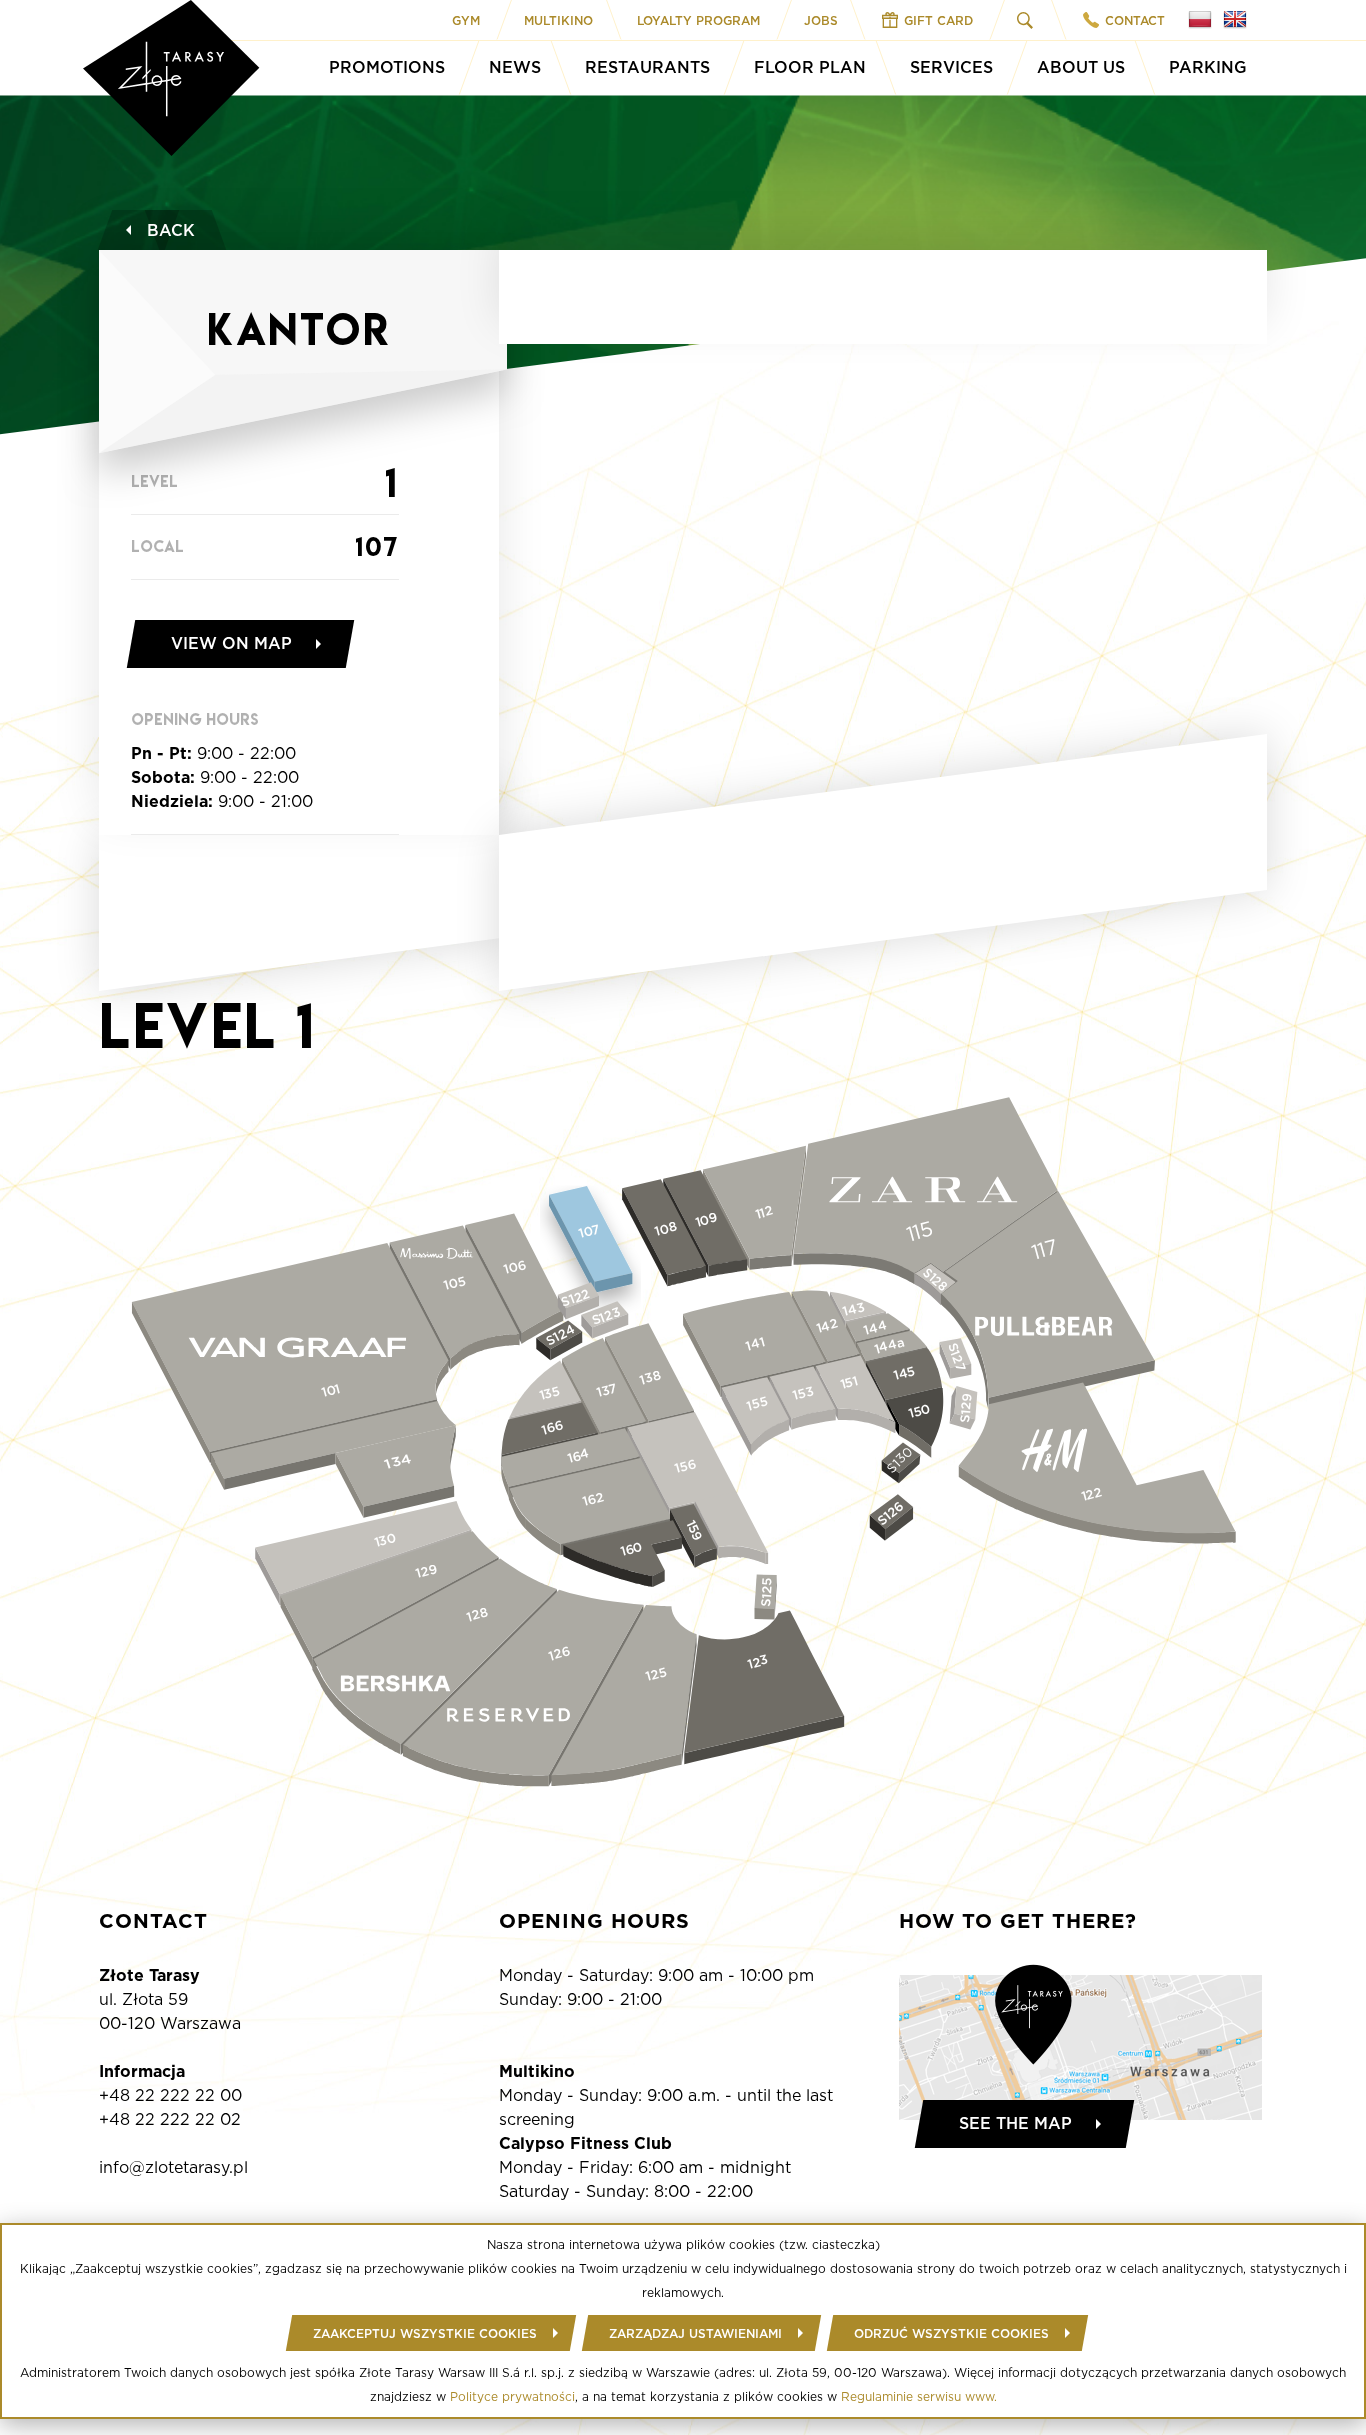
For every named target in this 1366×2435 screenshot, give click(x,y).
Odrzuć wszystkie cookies (951, 2333)
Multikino (558, 20)
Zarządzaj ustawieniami (695, 2333)
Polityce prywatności (512, 2396)
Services (951, 67)
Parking (1208, 67)
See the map (1015, 2123)
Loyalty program (698, 20)
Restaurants (647, 67)
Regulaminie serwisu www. (919, 2396)
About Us (1081, 67)
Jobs (821, 20)
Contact (1135, 20)
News (515, 67)
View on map (231, 643)
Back (171, 230)
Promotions (387, 67)
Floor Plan (810, 67)
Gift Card (938, 20)
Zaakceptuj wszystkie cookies (425, 2333)
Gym (466, 20)
